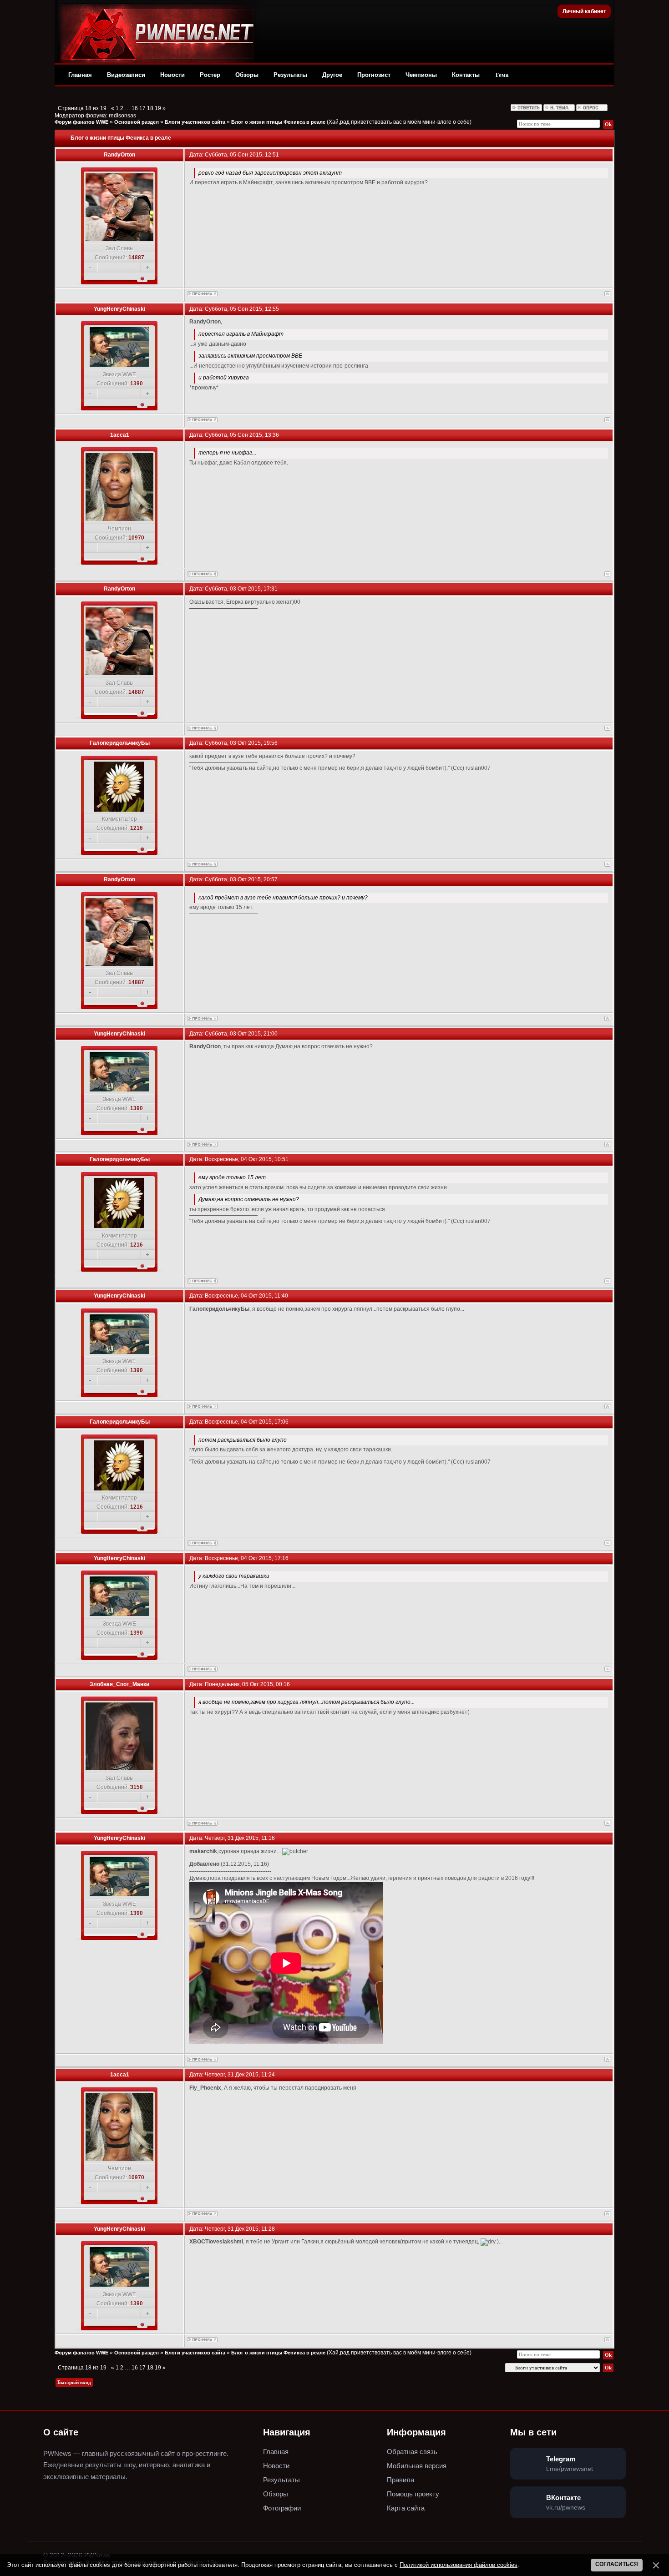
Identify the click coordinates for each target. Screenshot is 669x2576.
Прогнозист (374, 75)
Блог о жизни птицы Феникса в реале (278, 122)
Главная (80, 75)
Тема (502, 75)
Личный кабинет (584, 11)
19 (158, 108)
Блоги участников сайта (195, 122)
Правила (400, 2480)
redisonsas (122, 116)
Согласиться (617, 2564)
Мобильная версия (417, 2466)
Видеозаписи (126, 75)
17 (142, 108)
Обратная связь (412, 2452)
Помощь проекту (413, 2494)
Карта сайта (406, 2508)
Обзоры (247, 75)
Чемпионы (421, 75)
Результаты (290, 75)
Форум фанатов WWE (81, 122)
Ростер (210, 75)
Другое (332, 75)
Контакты (466, 75)
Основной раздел (137, 122)
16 (135, 108)
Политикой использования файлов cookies (459, 2565)
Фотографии (282, 2508)
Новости (172, 75)
